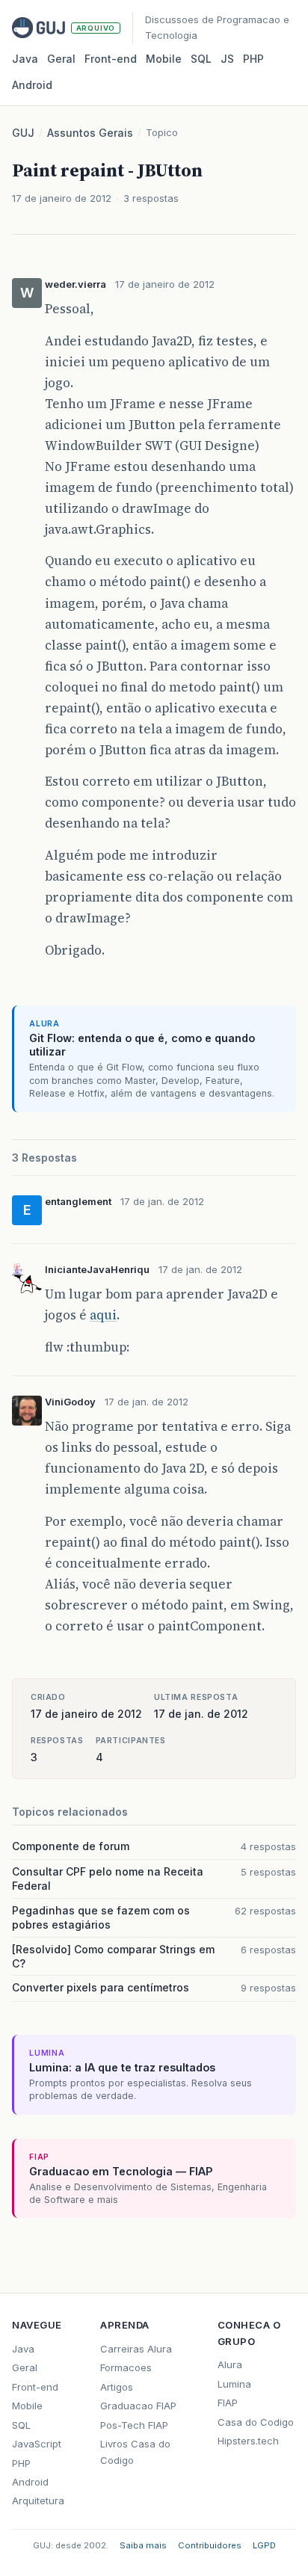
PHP (253, 59)
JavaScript (37, 2444)
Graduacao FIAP (138, 2406)
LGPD (264, 2545)
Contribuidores (210, 2545)
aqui (103, 1315)
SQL (201, 59)
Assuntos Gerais (90, 133)
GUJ (23, 133)
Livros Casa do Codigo (135, 2452)
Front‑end (111, 59)
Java (25, 59)
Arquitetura (38, 2500)
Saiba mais (143, 2545)
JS (227, 59)
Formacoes (126, 2367)
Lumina (234, 2384)
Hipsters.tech (248, 2441)
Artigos (117, 2387)
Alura (230, 2364)
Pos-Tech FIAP (134, 2425)
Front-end (35, 2387)
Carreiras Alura (136, 2349)
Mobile (164, 59)
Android (32, 85)
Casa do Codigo (256, 2422)
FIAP (228, 2403)
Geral (61, 59)
